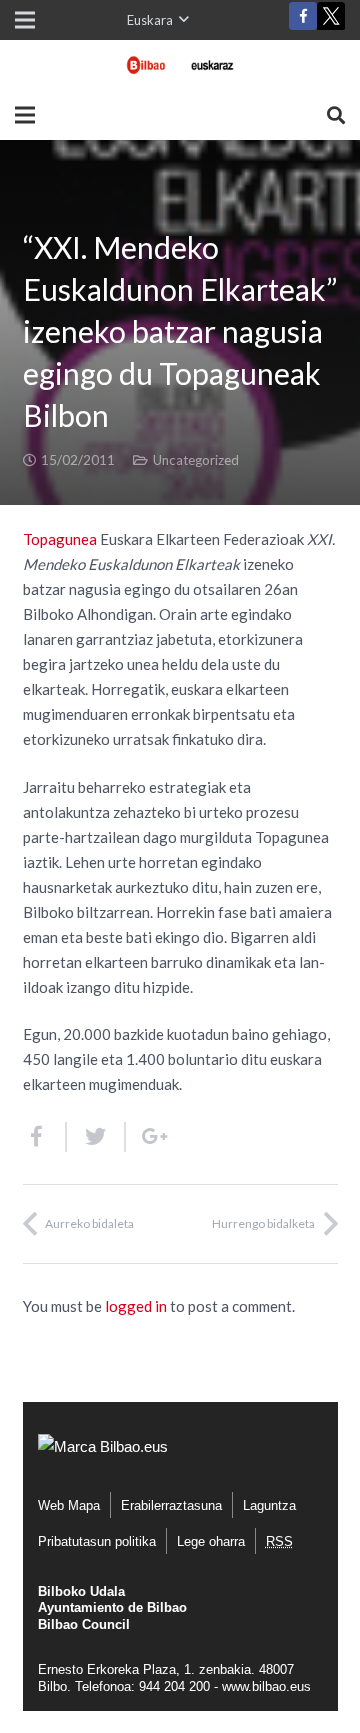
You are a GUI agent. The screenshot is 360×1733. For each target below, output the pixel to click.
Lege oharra (211, 1541)
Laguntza (269, 1505)
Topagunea (61, 539)
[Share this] (45, 1137)
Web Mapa (69, 1505)
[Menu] (25, 115)
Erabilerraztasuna (171, 1505)
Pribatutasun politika (97, 1541)
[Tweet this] (96, 1137)
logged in (136, 1306)
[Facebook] (303, 16)
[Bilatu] (336, 115)
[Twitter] (331, 20)
